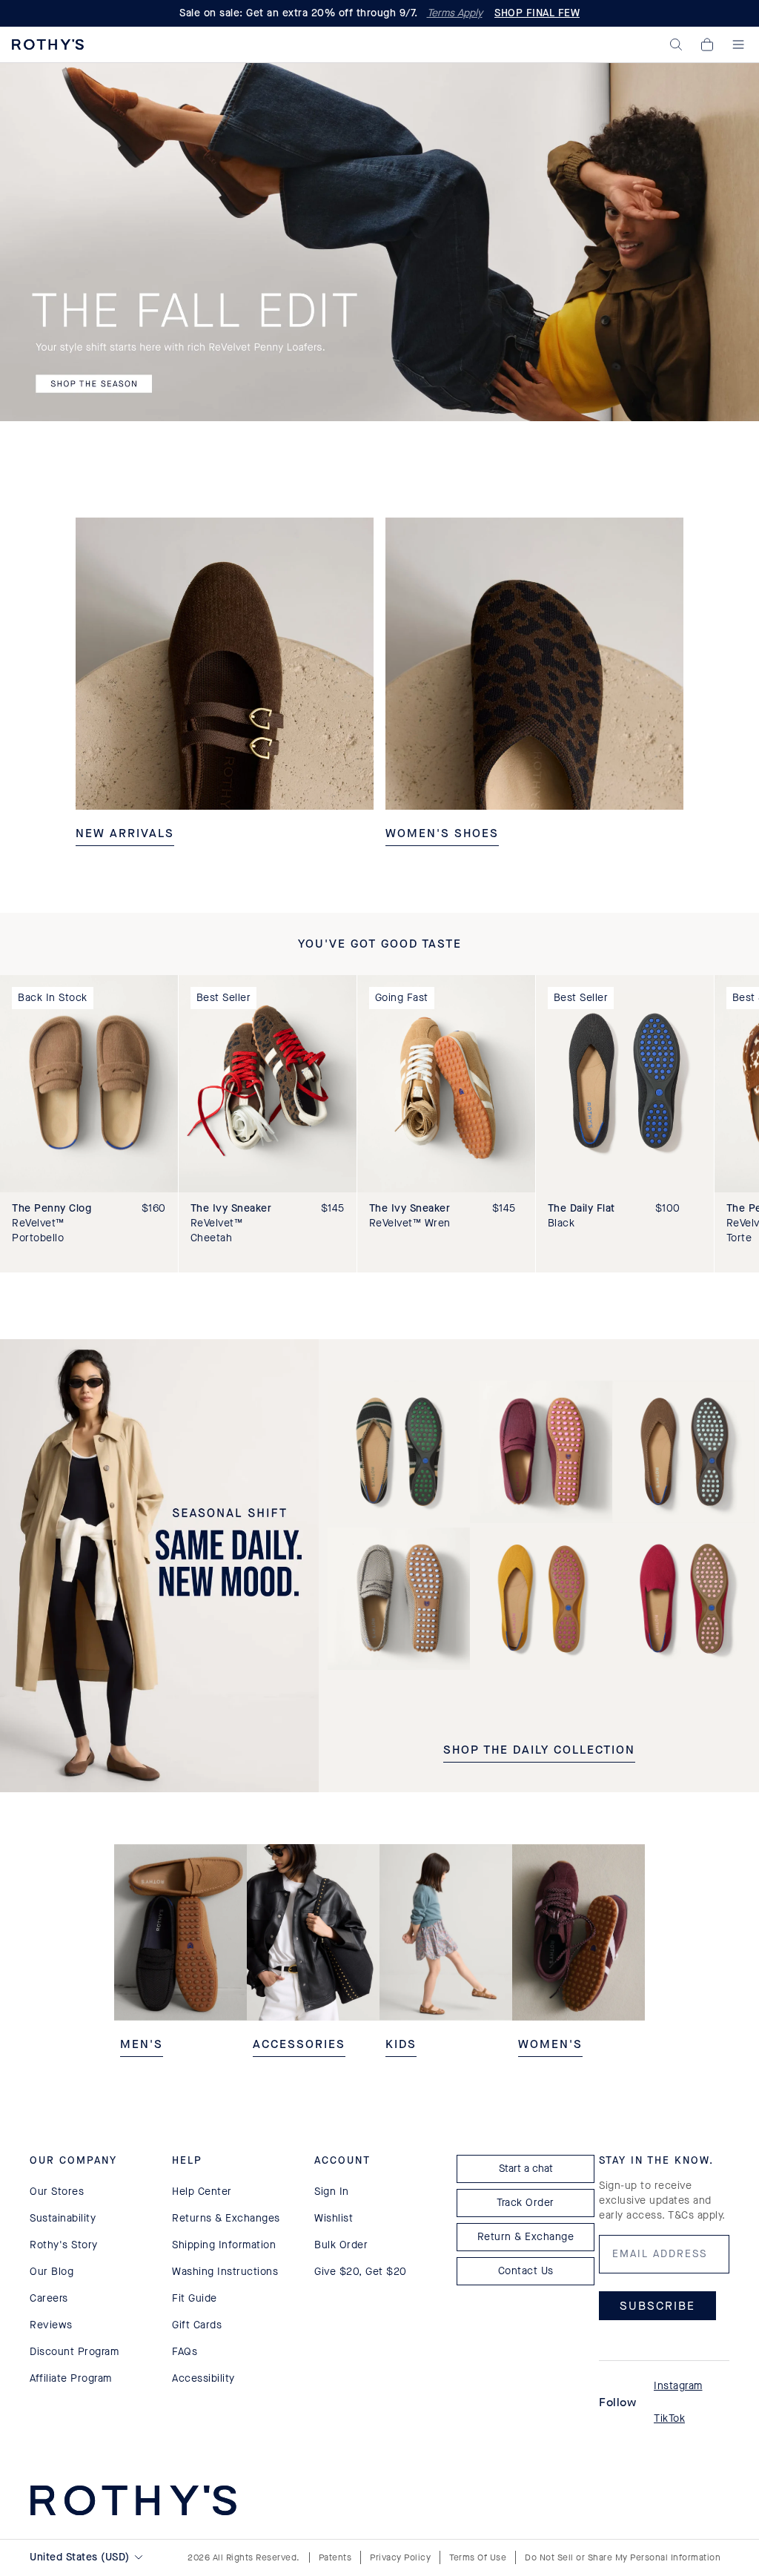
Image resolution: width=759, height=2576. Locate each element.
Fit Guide (195, 2298)
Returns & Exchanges (226, 2218)
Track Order (526, 2203)
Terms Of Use (478, 2557)
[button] (676, 44)
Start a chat (526, 2169)
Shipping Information (224, 2245)
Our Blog (52, 2272)
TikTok (669, 2418)
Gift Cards (197, 2325)
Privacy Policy (400, 2557)
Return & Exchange (526, 2237)
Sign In (332, 2192)
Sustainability (63, 2218)
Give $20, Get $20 (361, 2272)
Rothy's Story (64, 2245)
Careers (49, 2298)
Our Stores (57, 2192)
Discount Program (74, 2352)
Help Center (202, 2192)
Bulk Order (341, 2245)
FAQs (185, 2352)
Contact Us (526, 2271)
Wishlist (334, 2218)
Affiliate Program (71, 2378)
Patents (335, 2557)
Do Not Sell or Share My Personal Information (623, 2557)
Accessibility (203, 2378)
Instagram (678, 2386)
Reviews (51, 2325)
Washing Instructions (225, 2272)
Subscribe (657, 2306)
